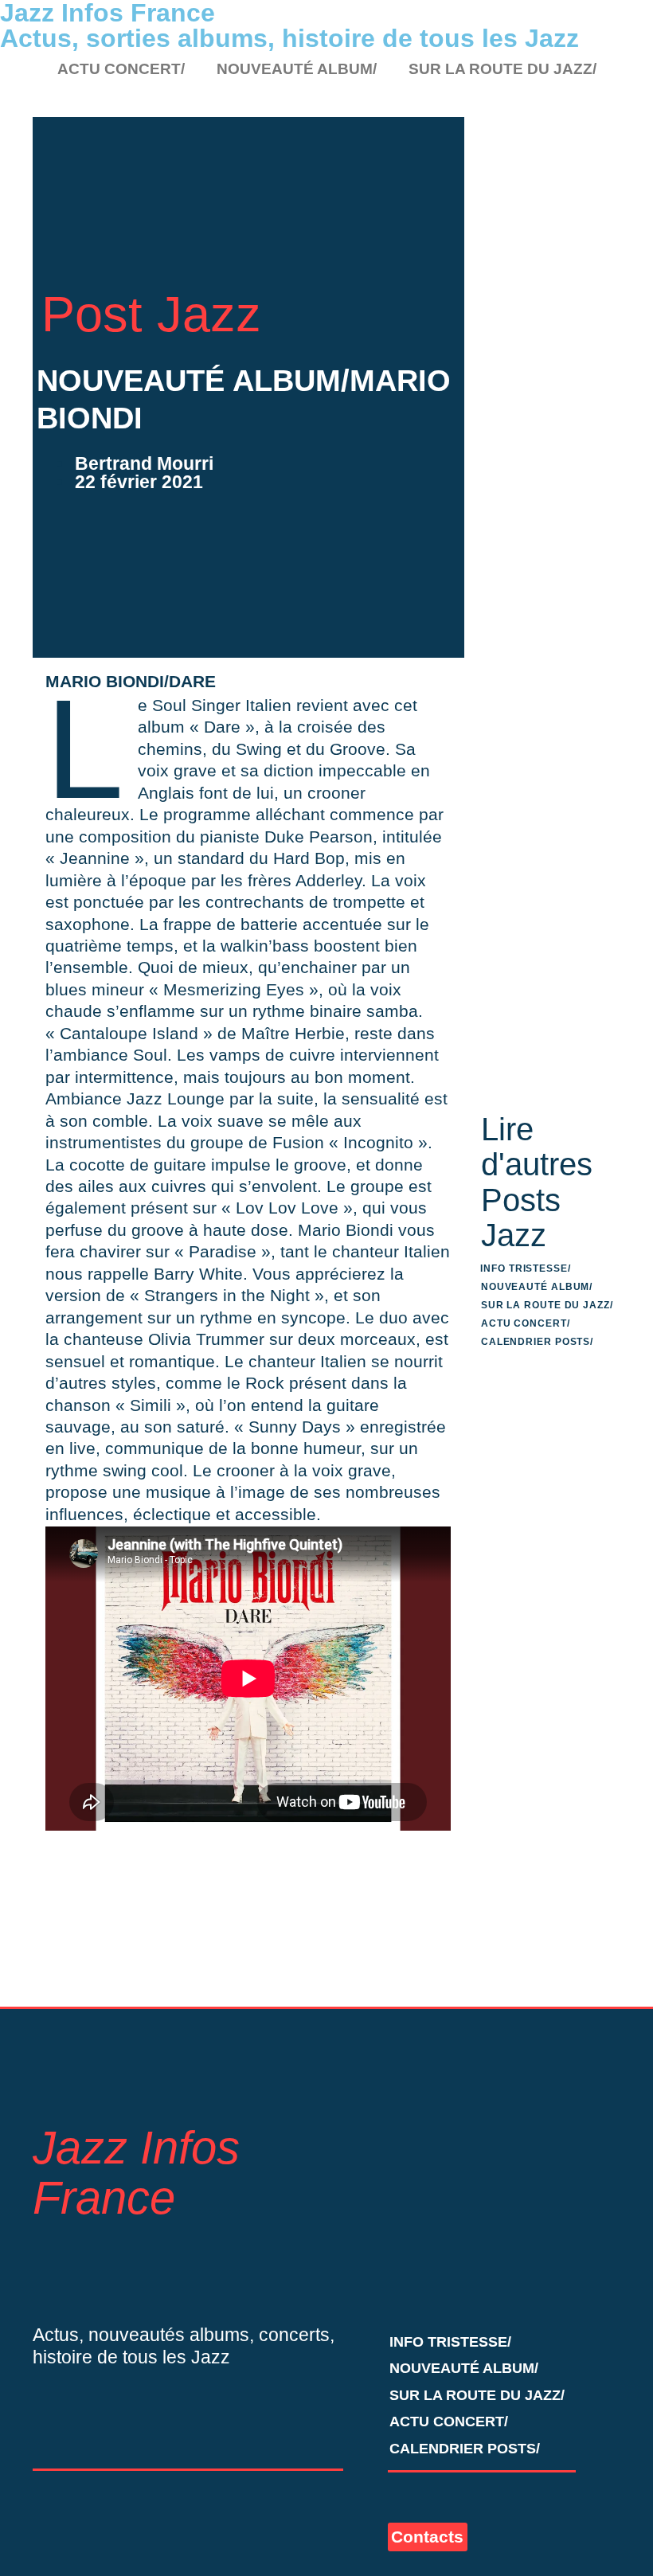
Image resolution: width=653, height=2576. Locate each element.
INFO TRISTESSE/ (526, 1268)
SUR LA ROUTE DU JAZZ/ (502, 69)
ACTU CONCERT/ (121, 69)
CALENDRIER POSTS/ (537, 1342)
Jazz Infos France (136, 2173)
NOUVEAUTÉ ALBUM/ (297, 69)
